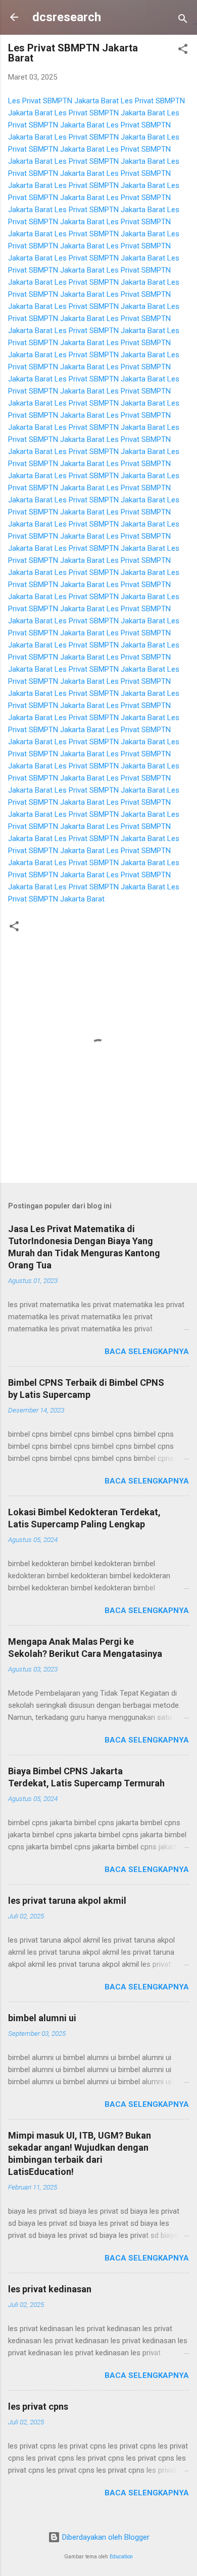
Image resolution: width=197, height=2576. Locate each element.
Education (121, 2557)
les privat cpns (38, 2406)
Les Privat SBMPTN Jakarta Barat (63, 101)
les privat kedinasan (50, 2289)
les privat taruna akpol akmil (67, 1901)
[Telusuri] (183, 20)
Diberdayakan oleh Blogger (105, 2537)
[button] (183, 51)
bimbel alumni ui (42, 2018)
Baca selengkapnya (147, 1351)
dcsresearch (67, 17)
